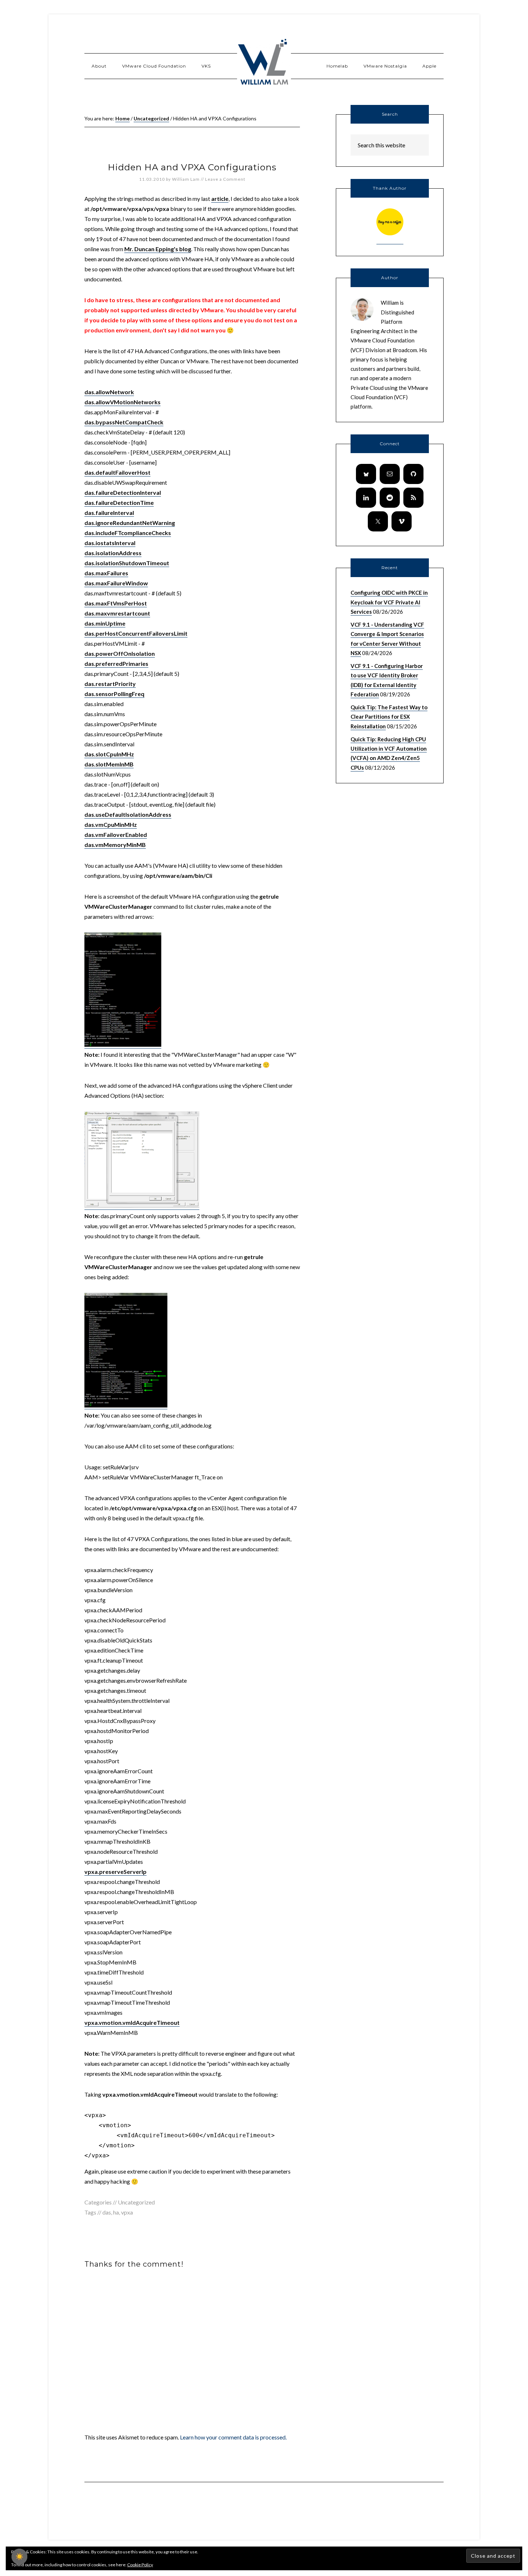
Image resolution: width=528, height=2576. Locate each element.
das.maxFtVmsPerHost (116, 603)
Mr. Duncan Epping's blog (158, 249)
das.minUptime (105, 623)
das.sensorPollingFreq (114, 694)
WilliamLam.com (264, 63)
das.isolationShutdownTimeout (127, 563)
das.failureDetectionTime (119, 503)
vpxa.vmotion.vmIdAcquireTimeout (132, 2022)
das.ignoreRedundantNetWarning (130, 523)
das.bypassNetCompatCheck (124, 422)
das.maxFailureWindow (116, 583)
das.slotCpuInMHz (109, 754)
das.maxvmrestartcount (117, 613)
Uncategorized (136, 2202)
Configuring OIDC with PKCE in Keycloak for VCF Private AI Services (389, 602)
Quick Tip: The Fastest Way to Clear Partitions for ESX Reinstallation (389, 717)
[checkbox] (19, 2557)
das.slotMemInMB (109, 764)
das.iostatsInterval (110, 543)
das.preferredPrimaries (116, 663)
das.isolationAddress (113, 553)
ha (116, 2212)
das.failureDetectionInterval (123, 492)
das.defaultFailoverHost (117, 472)
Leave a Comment (225, 179)
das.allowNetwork (109, 392)
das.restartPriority (110, 684)
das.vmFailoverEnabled (116, 835)
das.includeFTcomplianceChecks (128, 533)
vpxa (127, 2212)
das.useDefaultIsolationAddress (128, 814)
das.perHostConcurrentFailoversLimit (136, 633)
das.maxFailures (106, 573)
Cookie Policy (140, 2565)
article (220, 199)
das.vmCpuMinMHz (111, 824)
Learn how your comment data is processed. (233, 2437)
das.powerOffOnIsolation (120, 653)
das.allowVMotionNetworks (122, 402)
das (107, 2212)
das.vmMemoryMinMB (115, 845)
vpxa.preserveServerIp (115, 1872)
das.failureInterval (109, 513)
